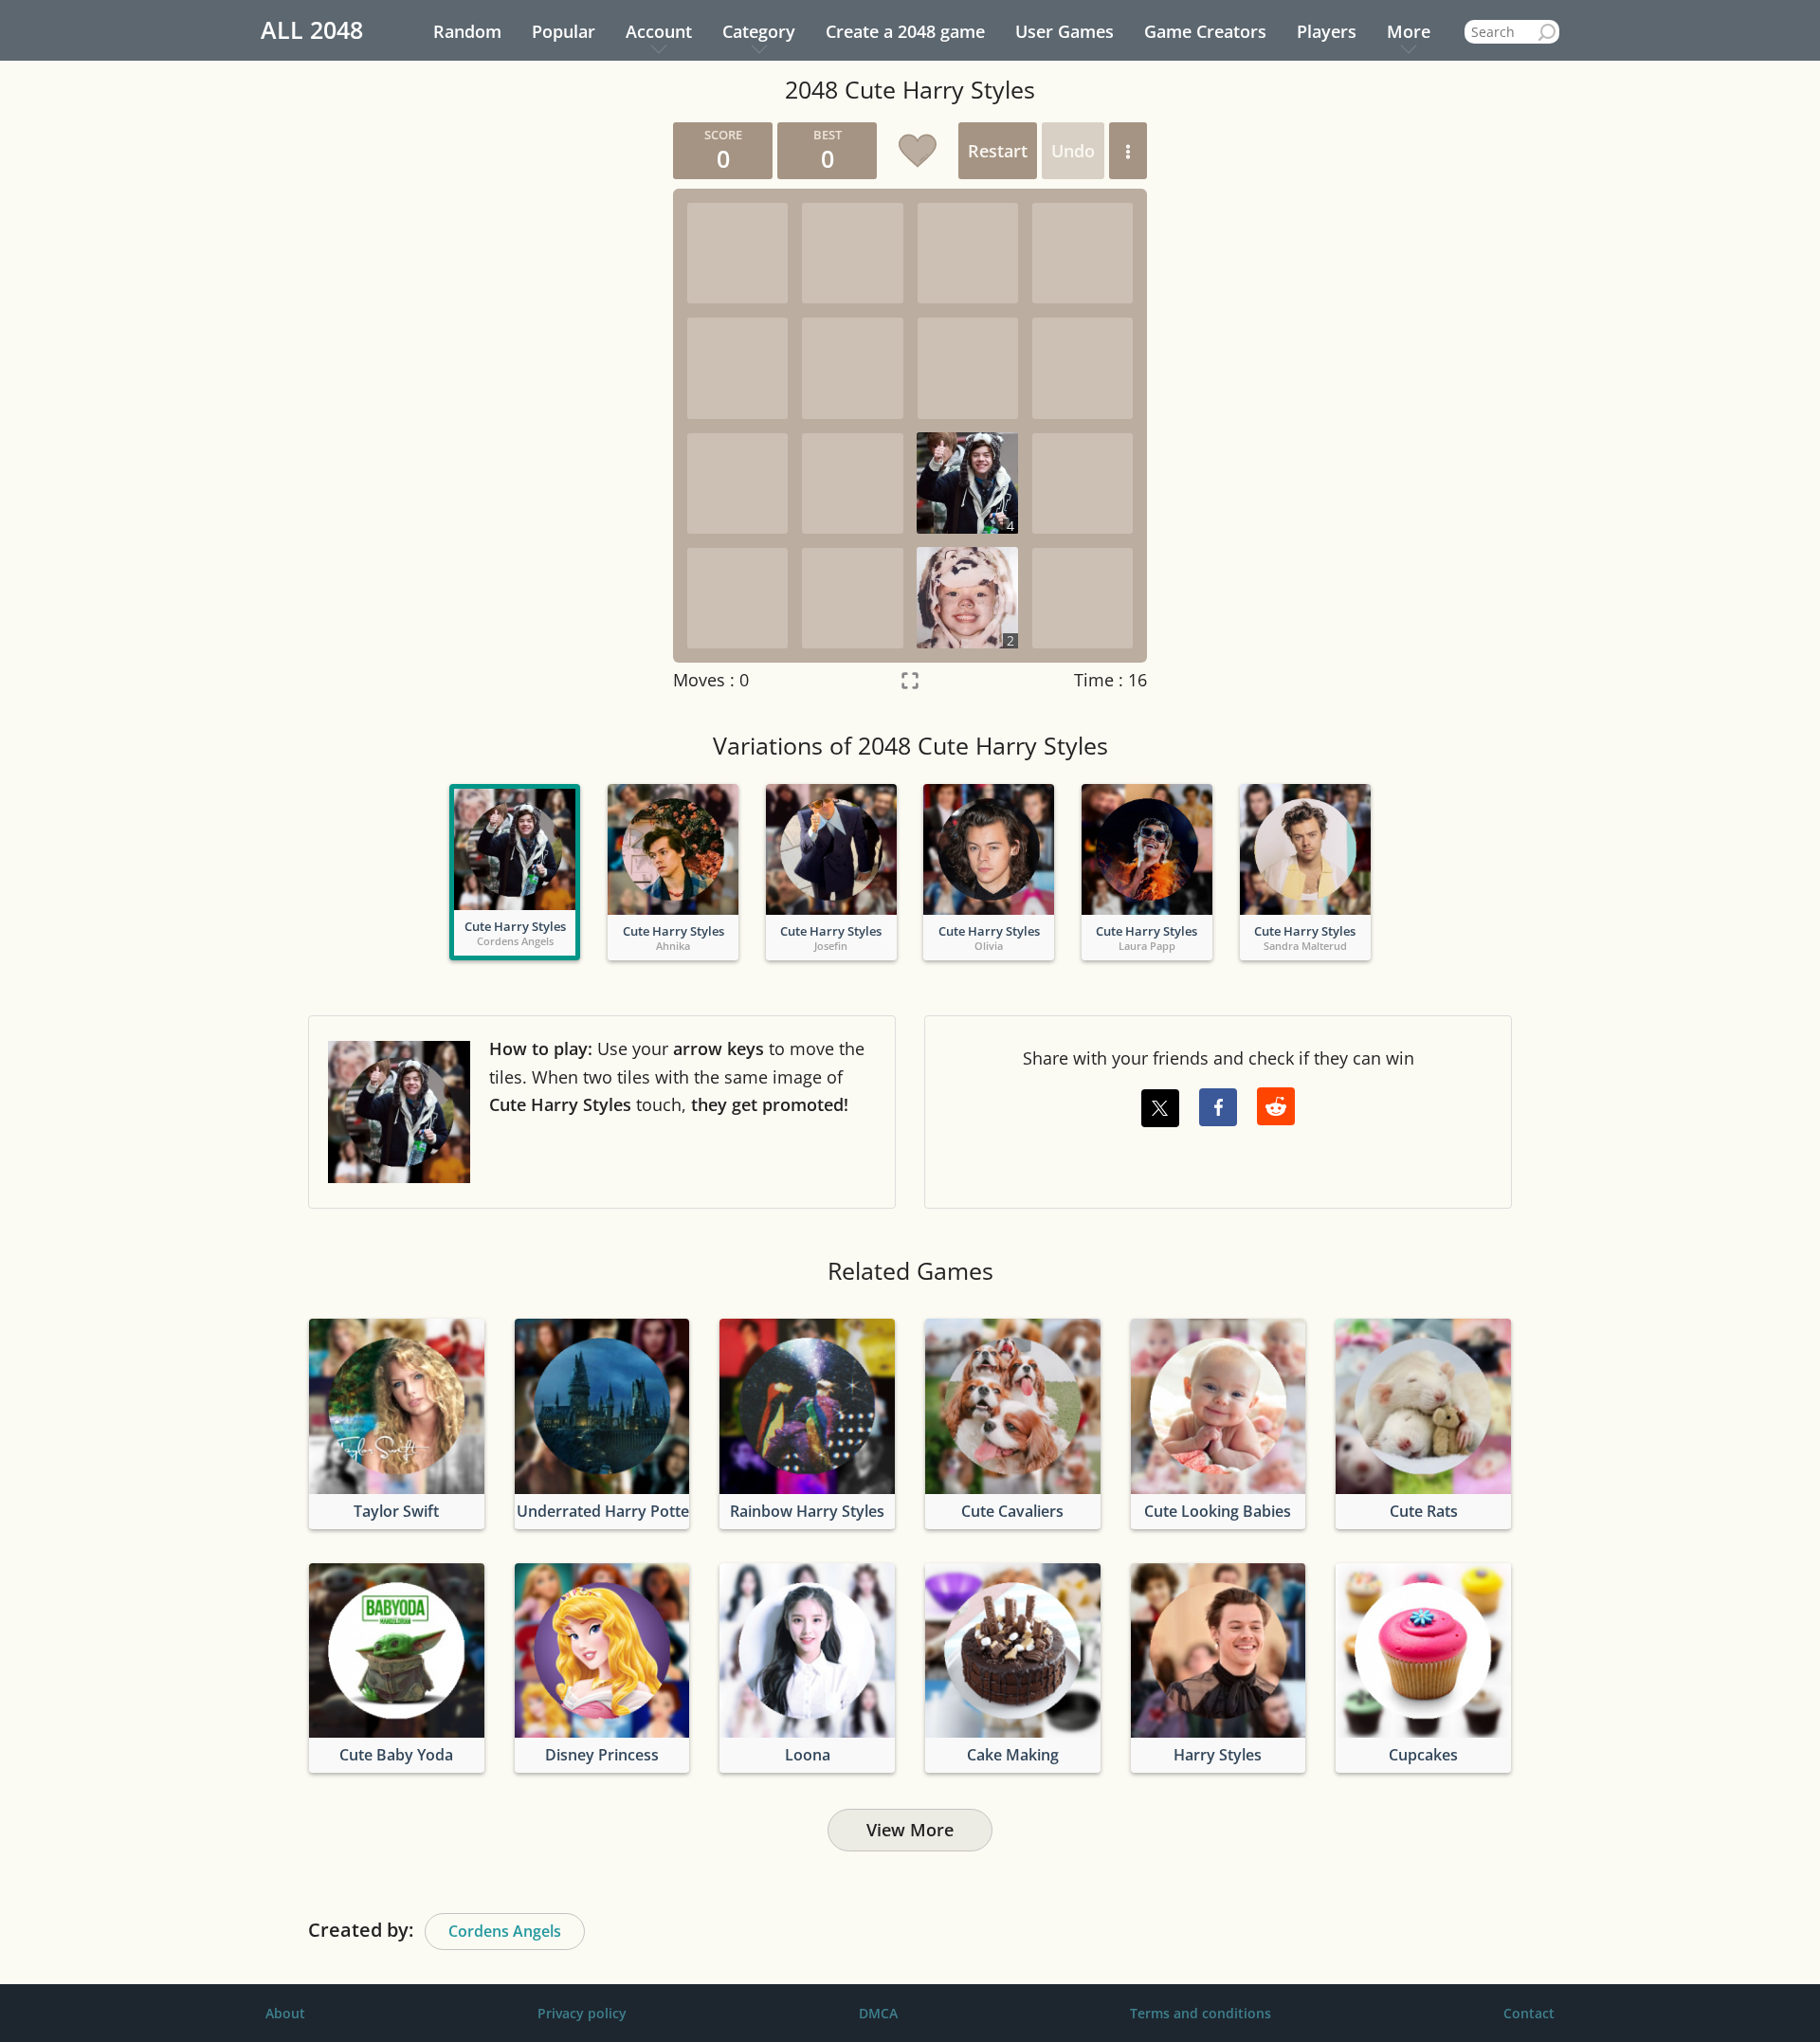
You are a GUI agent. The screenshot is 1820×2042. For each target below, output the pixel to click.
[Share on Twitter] (1160, 1108)
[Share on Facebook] (1218, 1107)
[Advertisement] (479, 407)
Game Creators (1205, 31)
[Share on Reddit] (1276, 1106)
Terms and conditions (1201, 2013)
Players (1327, 31)
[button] (1128, 151)
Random (467, 31)
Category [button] (759, 31)
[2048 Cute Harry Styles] (515, 849)
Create (905, 31)
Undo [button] (1073, 151)
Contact (1529, 2013)
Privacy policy (582, 2013)
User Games (1065, 31)
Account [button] (659, 31)
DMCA (878, 2013)
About (285, 2013)
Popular (564, 31)
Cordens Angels (505, 1931)
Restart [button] (998, 151)
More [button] (1409, 31)
